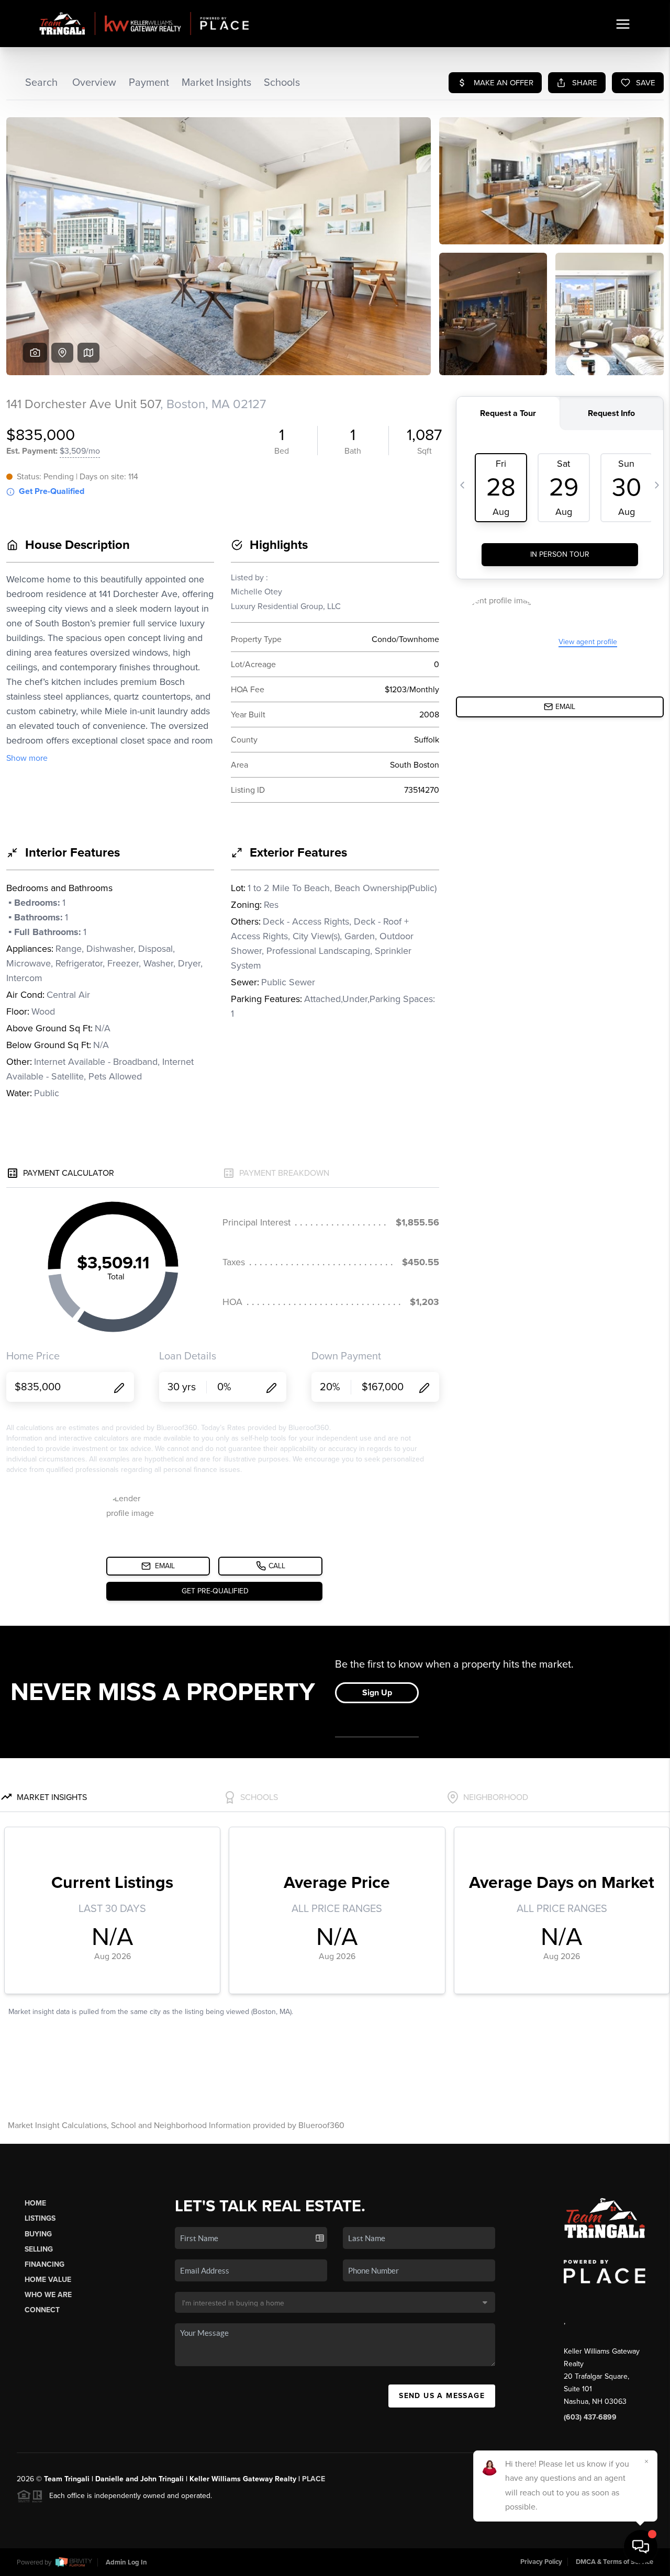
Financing (44, 2264)
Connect (42, 2310)
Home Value (48, 2280)
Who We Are (48, 2295)
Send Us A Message (442, 2396)
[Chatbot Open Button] (641, 2547)
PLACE (314, 2479)
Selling (39, 2249)
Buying (38, 2234)
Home (35, 2203)
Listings (40, 2218)
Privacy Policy (541, 2562)
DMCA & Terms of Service (615, 2562)
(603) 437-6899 (590, 2417)
